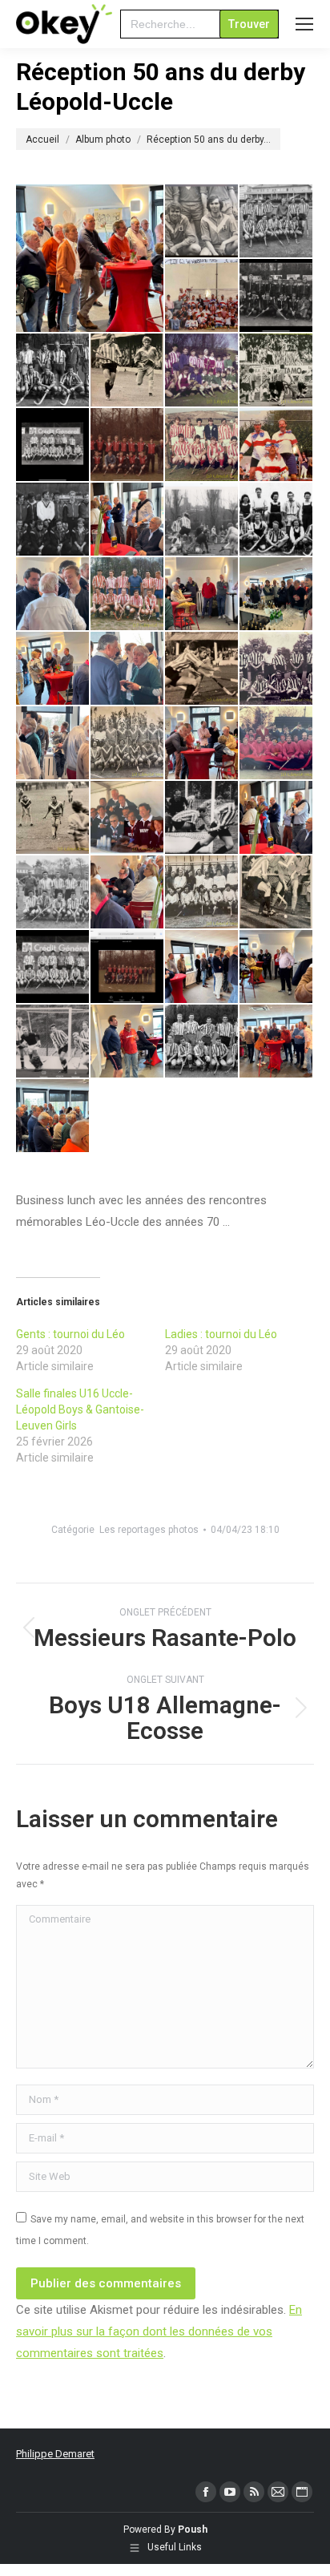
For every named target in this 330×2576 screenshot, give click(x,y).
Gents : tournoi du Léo (70, 1334)
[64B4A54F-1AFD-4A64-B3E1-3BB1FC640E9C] (202, 594)
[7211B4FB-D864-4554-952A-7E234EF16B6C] (202, 669)
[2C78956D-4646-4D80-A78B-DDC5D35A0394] (277, 371)
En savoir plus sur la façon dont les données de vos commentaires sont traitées (159, 2331)
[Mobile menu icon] (304, 24)
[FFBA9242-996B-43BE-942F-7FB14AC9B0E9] (53, 1116)
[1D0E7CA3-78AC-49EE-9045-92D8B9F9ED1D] (277, 296)
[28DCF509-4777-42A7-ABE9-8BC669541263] (128, 594)
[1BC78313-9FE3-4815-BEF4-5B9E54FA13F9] (202, 296)
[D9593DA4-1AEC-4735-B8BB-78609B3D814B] (277, 893)
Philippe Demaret (55, 2454)
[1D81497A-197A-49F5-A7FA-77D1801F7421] (202, 371)
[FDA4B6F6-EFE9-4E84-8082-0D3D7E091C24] (277, 1042)
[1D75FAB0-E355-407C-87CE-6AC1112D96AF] (128, 371)
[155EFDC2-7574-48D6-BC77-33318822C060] (277, 594)
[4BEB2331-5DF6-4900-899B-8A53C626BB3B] (128, 445)
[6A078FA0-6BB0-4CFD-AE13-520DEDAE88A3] (277, 445)
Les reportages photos (149, 1530)
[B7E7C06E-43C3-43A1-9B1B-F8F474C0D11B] (53, 818)
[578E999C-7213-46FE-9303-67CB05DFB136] (53, 669)
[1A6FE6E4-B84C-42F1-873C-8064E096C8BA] (277, 222)
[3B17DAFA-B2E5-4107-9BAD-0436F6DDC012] (53, 445)
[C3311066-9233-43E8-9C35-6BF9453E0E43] (53, 893)
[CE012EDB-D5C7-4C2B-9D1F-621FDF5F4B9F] (202, 893)
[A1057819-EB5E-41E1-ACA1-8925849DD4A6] (277, 744)
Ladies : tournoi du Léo (221, 1334)
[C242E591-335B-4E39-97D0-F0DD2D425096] (277, 818)
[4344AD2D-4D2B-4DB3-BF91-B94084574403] (128, 669)
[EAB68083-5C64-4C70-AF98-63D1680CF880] (277, 967)
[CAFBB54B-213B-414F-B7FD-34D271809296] (128, 893)
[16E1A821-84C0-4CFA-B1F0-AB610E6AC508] (53, 594)
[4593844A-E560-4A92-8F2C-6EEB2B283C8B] (53, 744)
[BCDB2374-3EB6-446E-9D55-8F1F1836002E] (202, 818)
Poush (193, 2529)
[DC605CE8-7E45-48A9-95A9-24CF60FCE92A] (202, 967)
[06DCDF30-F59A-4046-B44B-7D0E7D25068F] (202, 445)
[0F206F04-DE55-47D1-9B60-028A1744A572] (202, 222)
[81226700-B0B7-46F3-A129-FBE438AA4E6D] (202, 744)
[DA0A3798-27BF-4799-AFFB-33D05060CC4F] (53, 967)
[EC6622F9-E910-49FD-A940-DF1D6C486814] (128, 1042)
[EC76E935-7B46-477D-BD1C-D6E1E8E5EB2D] (53, 1042)
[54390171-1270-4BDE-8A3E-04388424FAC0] (128, 744)
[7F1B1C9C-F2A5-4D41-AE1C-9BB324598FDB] (277, 520)
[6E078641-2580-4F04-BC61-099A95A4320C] (202, 520)
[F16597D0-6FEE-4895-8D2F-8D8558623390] (202, 1042)
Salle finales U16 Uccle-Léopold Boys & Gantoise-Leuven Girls (80, 1409)
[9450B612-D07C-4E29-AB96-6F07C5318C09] (277, 669)
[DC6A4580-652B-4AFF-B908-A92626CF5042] (128, 967)
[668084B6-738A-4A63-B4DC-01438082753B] (91, 258)
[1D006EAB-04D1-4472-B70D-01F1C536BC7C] (53, 371)
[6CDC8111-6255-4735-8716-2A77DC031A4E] (53, 520)
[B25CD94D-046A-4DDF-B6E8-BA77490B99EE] (128, 818)
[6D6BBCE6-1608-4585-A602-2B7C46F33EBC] (128, 520)
